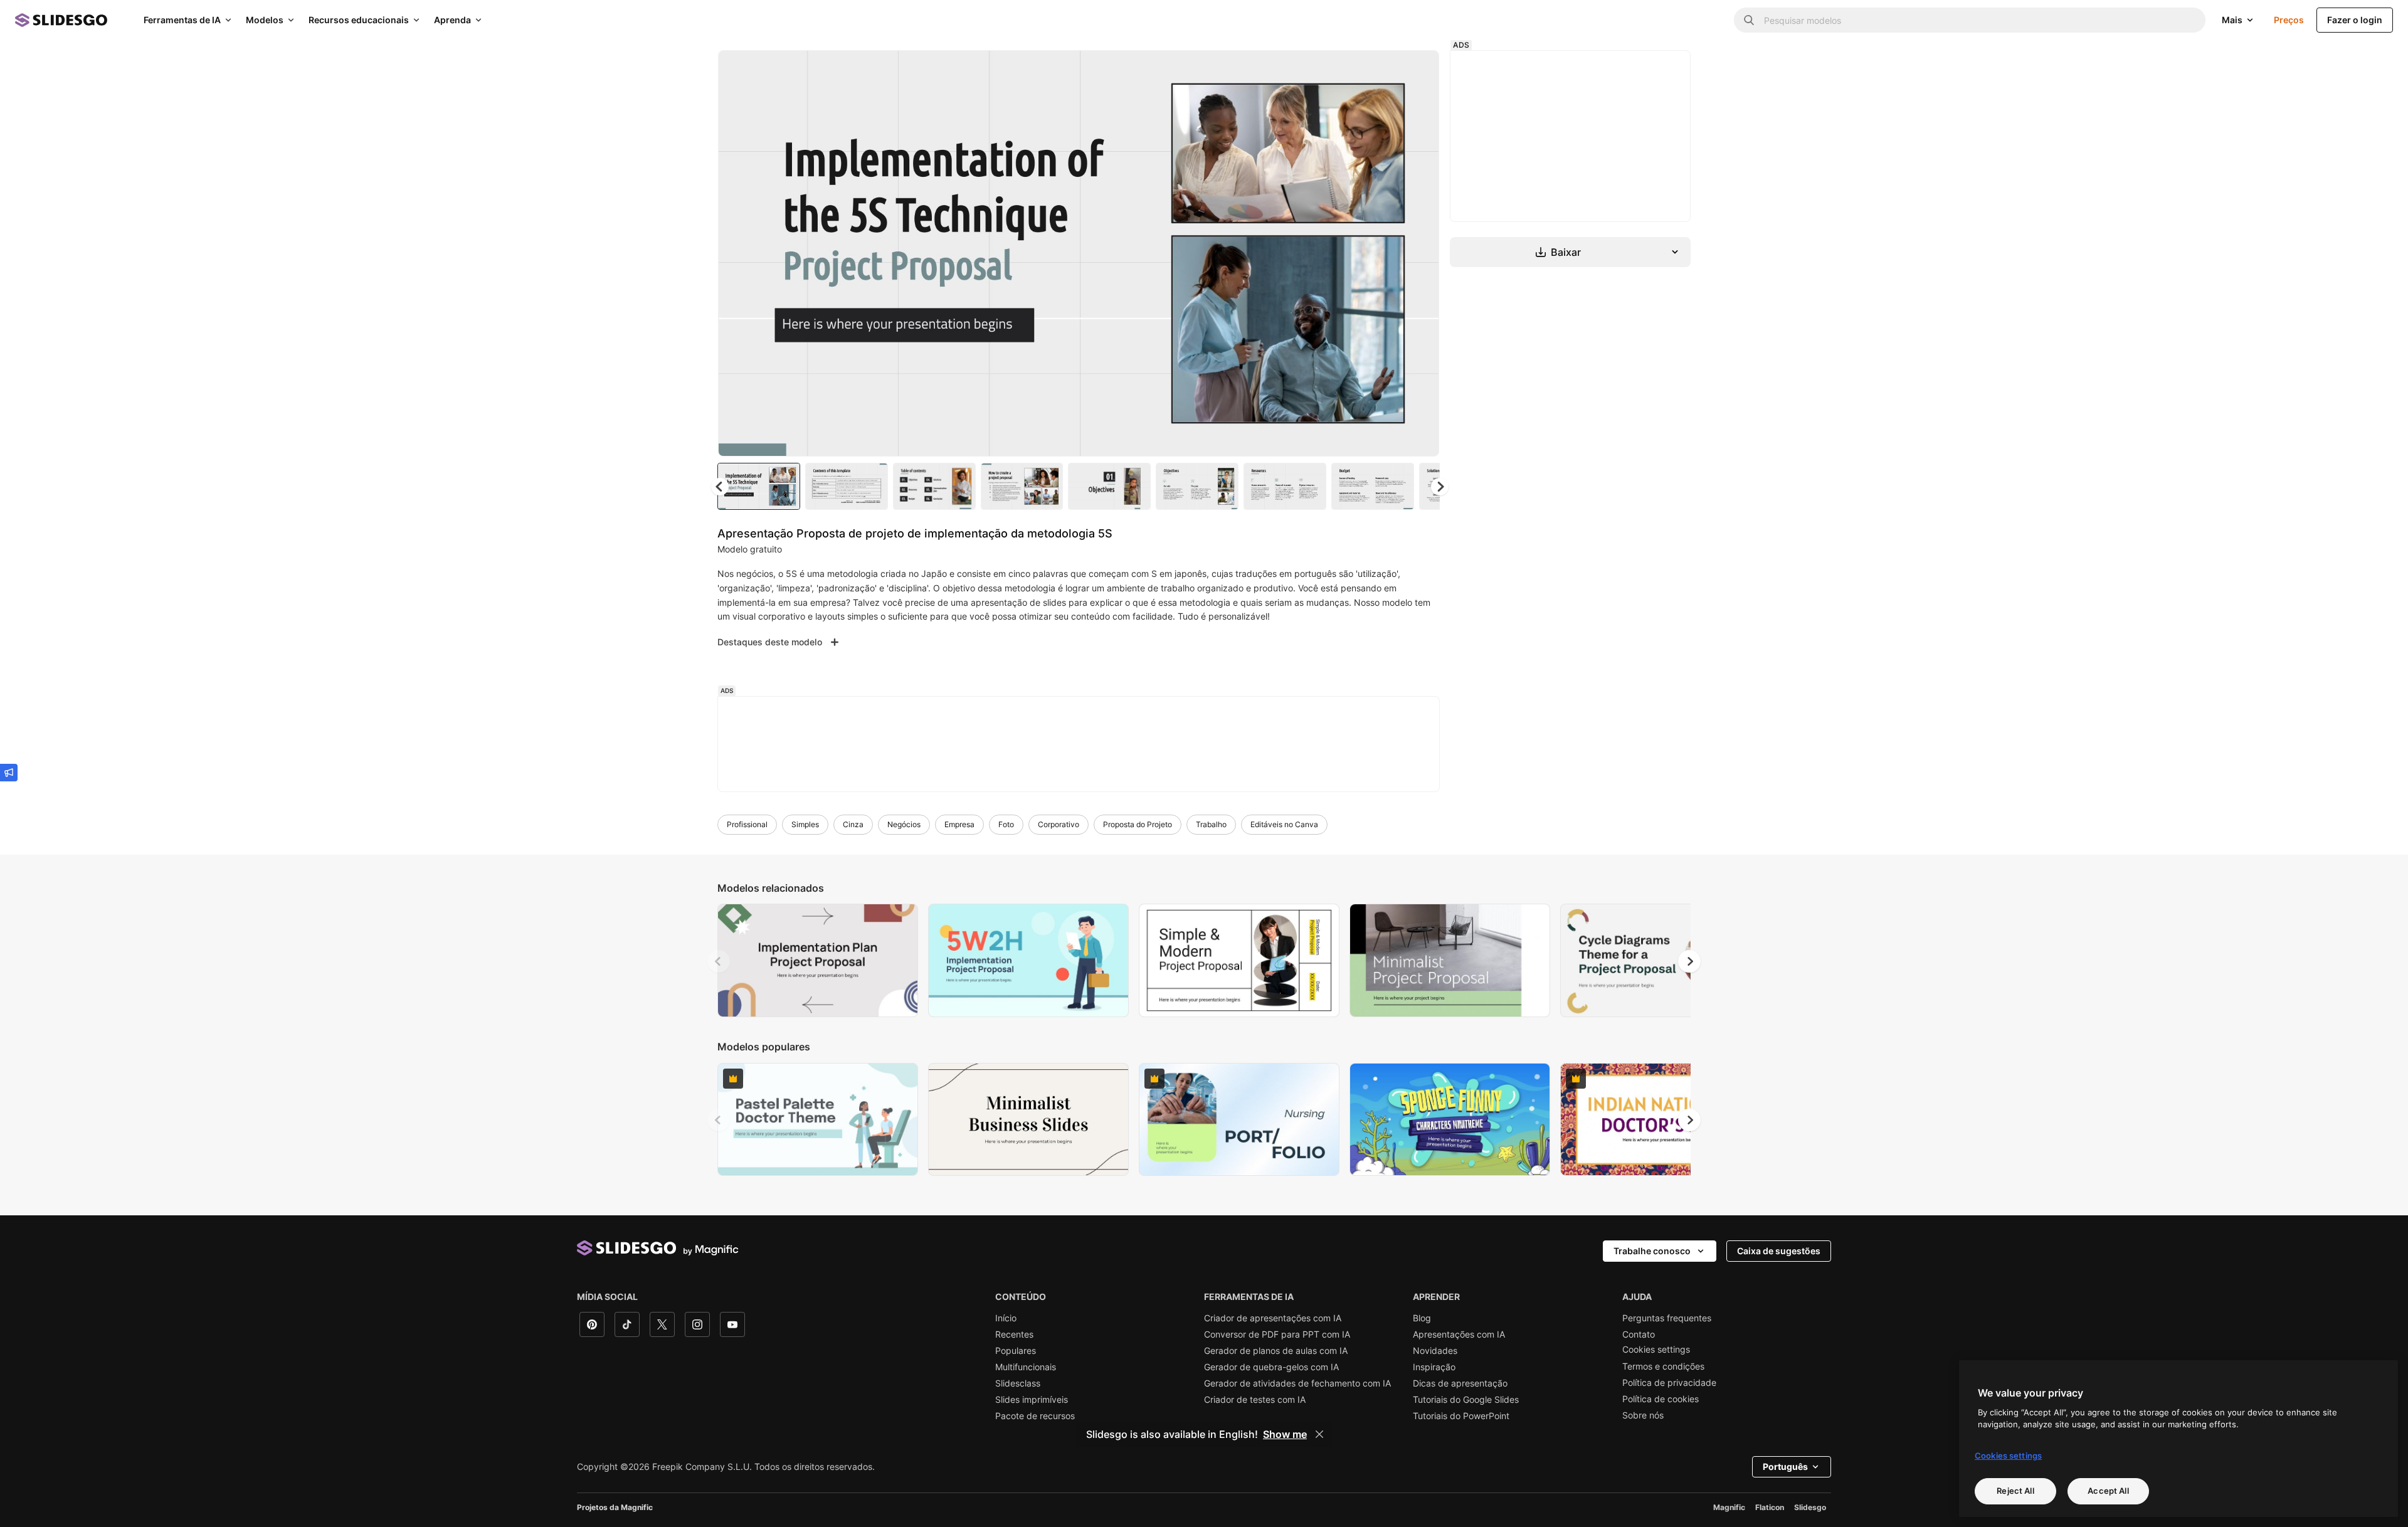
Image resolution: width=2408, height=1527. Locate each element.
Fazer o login (2355, 20)
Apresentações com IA (1459, 1334)
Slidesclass (1018, 1383)
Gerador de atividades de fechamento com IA (1297, 1383)
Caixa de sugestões (1779, 1251)
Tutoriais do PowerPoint (1461, 1416)
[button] (1440, 487)
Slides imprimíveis (1032, 1400)
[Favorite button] (1385, 70)
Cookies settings (1656, 1350)
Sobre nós (1643, 1415)
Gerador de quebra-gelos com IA (1271, 1367)
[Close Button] (1319, 1434)
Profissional (747, 824)
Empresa (959, 824)
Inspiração (1434, 1367)
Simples (805, 824)
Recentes (1014, 1334)
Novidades (1435, 1351)
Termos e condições (1663, 1366)
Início (1006, 1318)
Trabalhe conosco (1652, 1251)
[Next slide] (1420, 253)
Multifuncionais (1026, 1367)
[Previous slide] (719, 961)
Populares (1016, 1351)
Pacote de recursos (1035, 1416)
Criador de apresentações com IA (1273, 1318)
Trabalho (1211, 824)
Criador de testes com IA (1255, 1400)
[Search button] (1749, 20)
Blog (1422, 1318)
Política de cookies (1661, 1399)
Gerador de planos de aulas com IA (1276, 1351)
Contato (1639, 1334)
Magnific (1729, 1507)
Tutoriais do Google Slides (1466, 1400)
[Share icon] (1418, 70)
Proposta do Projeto (1138, 824)
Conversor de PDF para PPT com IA (1277, 1334)
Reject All (2015, 1491)
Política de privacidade (1669, 1383)
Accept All (2108, 1491)
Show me (1285, 1434)
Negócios (904, 824)
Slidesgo (1810, 1507)
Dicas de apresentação (1460, 1383)
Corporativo (1059, 824)
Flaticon (1770, 1507)
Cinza (853, 824)
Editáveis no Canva (1284, 824)
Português (1785, 1466)
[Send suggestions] (9, 773)
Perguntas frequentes (1667, 1318)
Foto (1006, 824)
